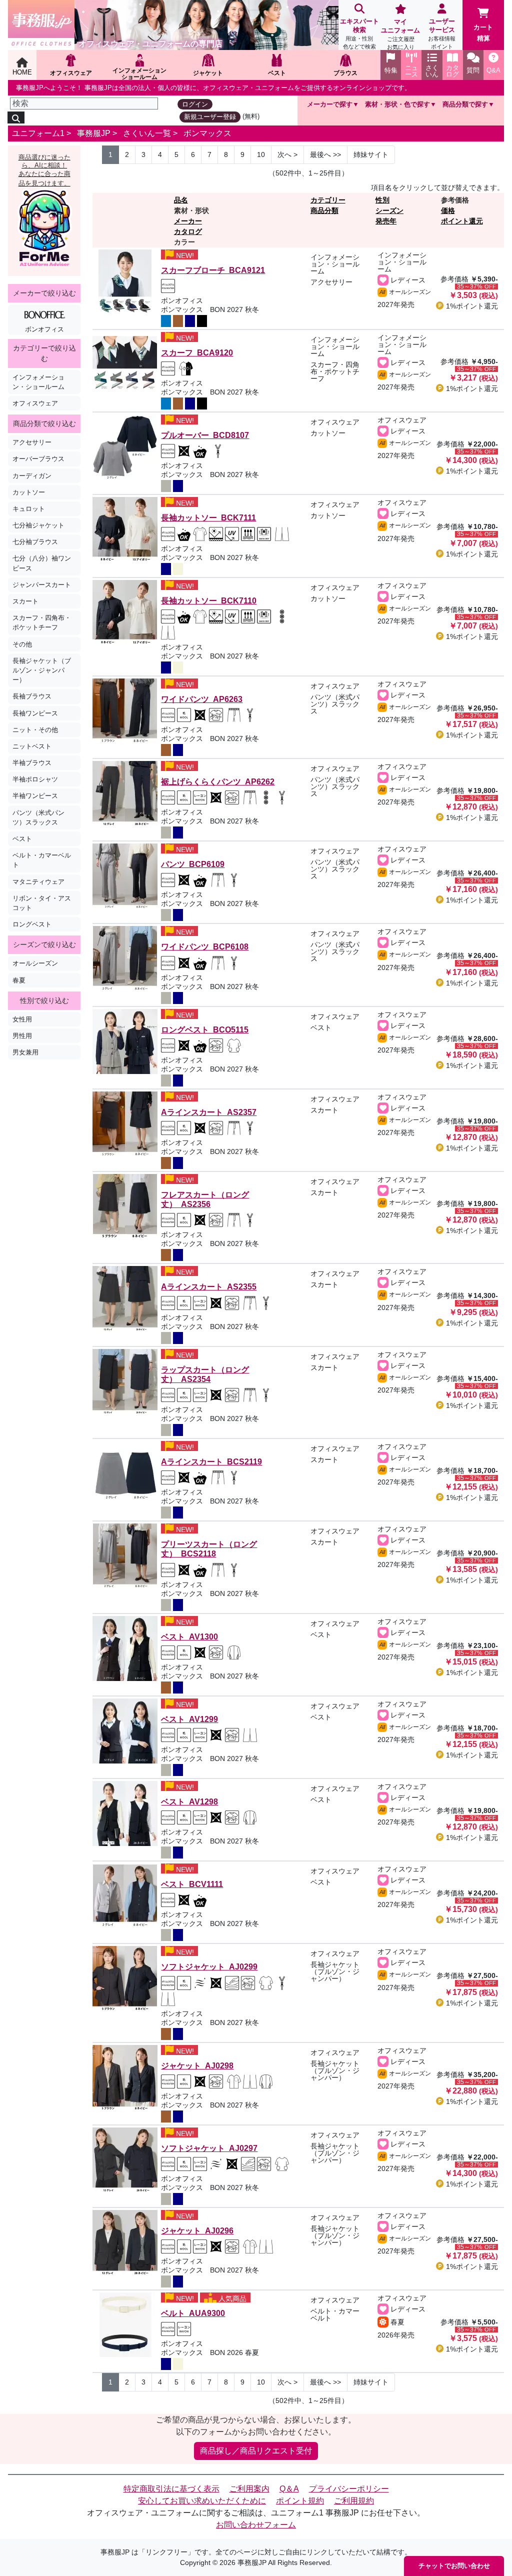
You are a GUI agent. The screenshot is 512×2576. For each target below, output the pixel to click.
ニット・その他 (35, 730)
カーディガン (32, 476)
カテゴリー (328, 200)
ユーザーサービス (442, 33)
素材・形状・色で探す (397, 104)
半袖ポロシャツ (35, 779)
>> (325, 154)
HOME (22, 72)
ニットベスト (32, 746)
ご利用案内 (249, 2489)
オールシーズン (35, 963)
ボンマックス (207, 133)
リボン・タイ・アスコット (42, 903)
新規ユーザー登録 (210, 117)
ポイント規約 (300, 2501)
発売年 (386, 221)
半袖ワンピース (35, 796)
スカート (25, 601)
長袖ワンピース (35, 713)
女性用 (22, 1019)
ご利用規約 (354, 2501)
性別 (382, 200)
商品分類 (324, 210)
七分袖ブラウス (35, 542)
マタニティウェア (38, 882)
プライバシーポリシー (349, 2489)
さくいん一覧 (147, 133)
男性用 (22, 1036)
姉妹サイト (371, 154)
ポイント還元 (462, 221)
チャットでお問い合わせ (454, 2566)
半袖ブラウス (32, 763)
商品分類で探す (465, 104)
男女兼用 (25, 1052)
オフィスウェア (35, 403)
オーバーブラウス (38, 459)
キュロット (29, 509)
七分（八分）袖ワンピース (42, 563)
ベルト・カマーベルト (42, 860)
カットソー (29, 492)
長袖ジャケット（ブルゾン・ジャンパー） (42, 670)
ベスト (22, 839)
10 (261, 154)
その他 (22, 644)
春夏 (19, 980)
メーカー (188, 221)
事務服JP (94, 133)
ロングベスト (32, 924)
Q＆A (289, 2489)
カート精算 (483, 33)
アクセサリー (32, 442)
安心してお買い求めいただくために (202, 2501)
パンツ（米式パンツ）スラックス (38, 817)
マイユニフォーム (400, 34)
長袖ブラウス (32, 696)
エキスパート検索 (359, 33)
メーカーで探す (330, 104)
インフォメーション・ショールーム (38, 382)
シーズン (389, 210)
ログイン (195, 104)
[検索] (16, 117)
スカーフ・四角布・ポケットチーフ (42, 622)
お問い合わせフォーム (256, 2525)
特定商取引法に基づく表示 (171, 2489)
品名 (181, 200)
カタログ (188, 231)
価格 (448, 210)
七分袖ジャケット (38, 525)
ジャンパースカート (42, 585)
